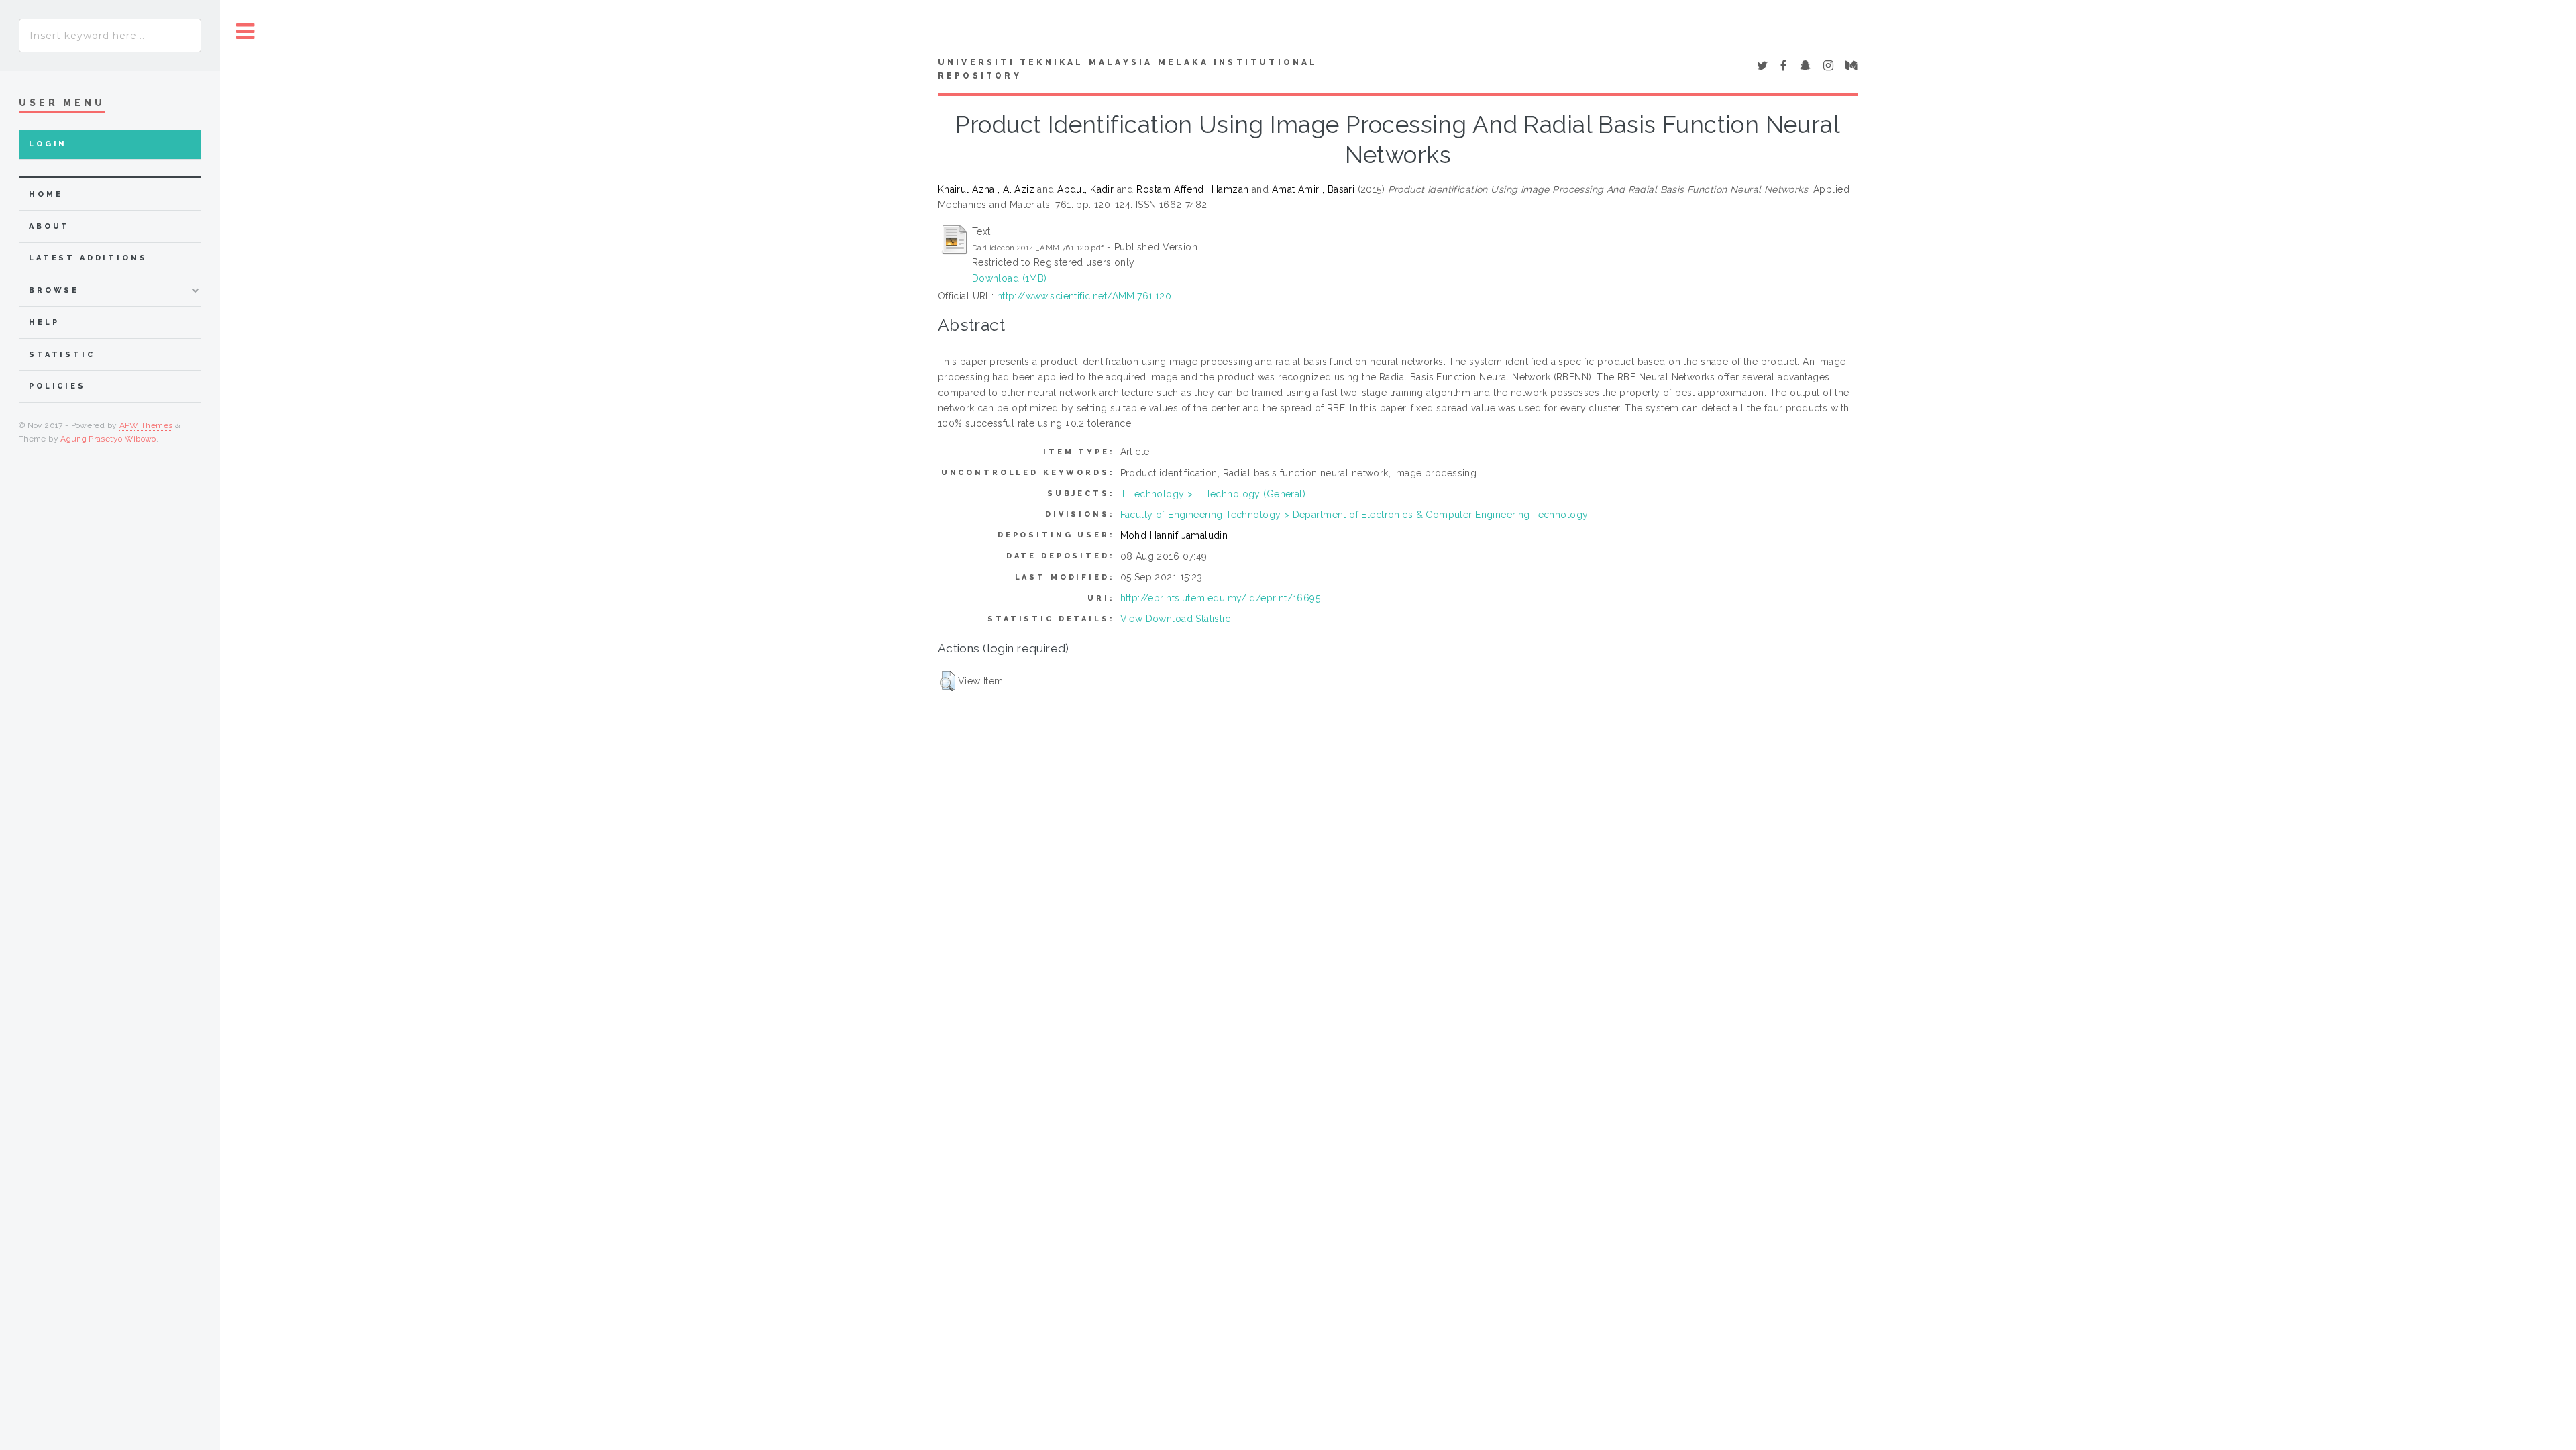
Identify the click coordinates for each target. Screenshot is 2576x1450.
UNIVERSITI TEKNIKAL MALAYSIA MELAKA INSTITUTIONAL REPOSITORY (1128, 69)
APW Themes (146, 425)
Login (48, 144)
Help (44, 322)
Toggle (246, 32)
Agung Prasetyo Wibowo (108, 439)
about (49, 226)
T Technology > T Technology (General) (1213, 494)
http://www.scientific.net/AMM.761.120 (1084, 296)
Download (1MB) (1010, 278)
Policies (57, 386)
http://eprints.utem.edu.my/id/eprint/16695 (1221, 598)
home (46, 194)
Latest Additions (88, 258)
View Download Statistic (1176, 619)
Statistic (62, 355)
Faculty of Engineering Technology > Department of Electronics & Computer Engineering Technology (1354, 515)
